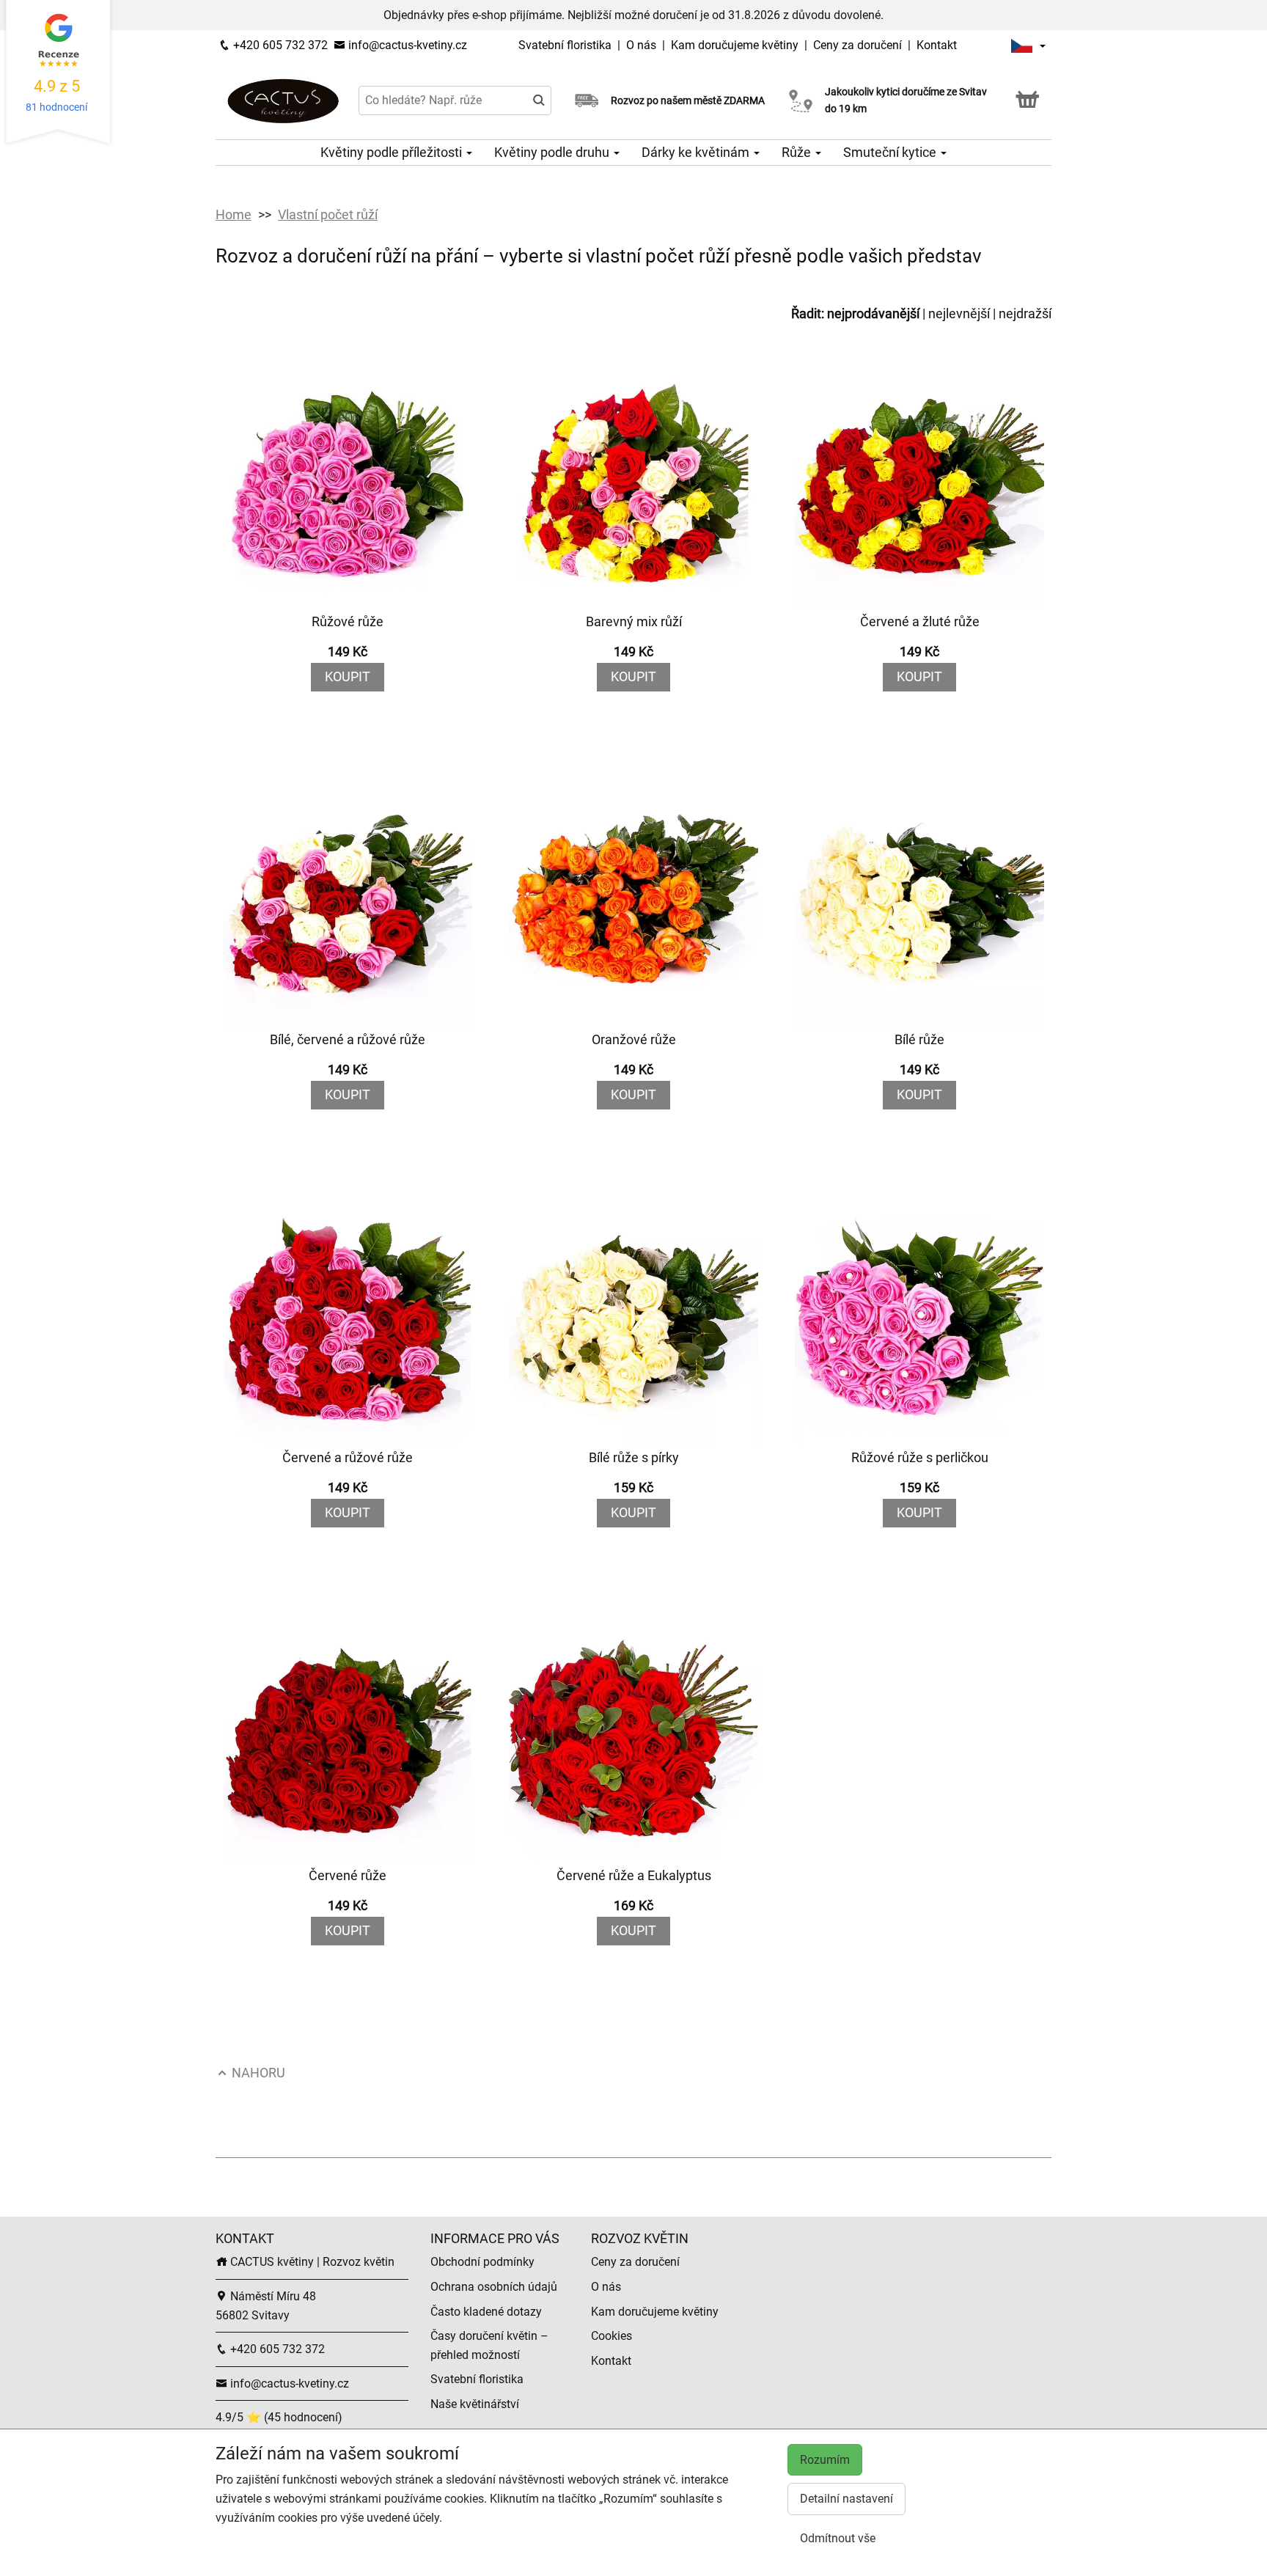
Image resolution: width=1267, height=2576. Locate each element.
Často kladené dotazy (486, 2312)
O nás (643, 45)
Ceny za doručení (857, 45)
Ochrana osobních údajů (494, 2287)
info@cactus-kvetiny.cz (406, 45)
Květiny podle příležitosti (393, 152)
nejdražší (1025, 313)
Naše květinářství (475, 2404)
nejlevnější (959, 313)
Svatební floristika (566, 45)
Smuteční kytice (891, 152)
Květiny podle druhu (553, 152)
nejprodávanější (873, 313)
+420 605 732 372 (279, 45)
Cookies (612, 2336)
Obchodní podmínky (482, 2262)
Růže (798, 152)
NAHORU (257, 2073)
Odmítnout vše (838, 2538)
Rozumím (825, 2460)
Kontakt (937, 45)
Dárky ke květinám (697, 152)
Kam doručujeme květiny (735, 45)
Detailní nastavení (846, 2499)
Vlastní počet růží (328, 214)
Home (234, 214)
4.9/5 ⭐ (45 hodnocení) (279, 2417)
